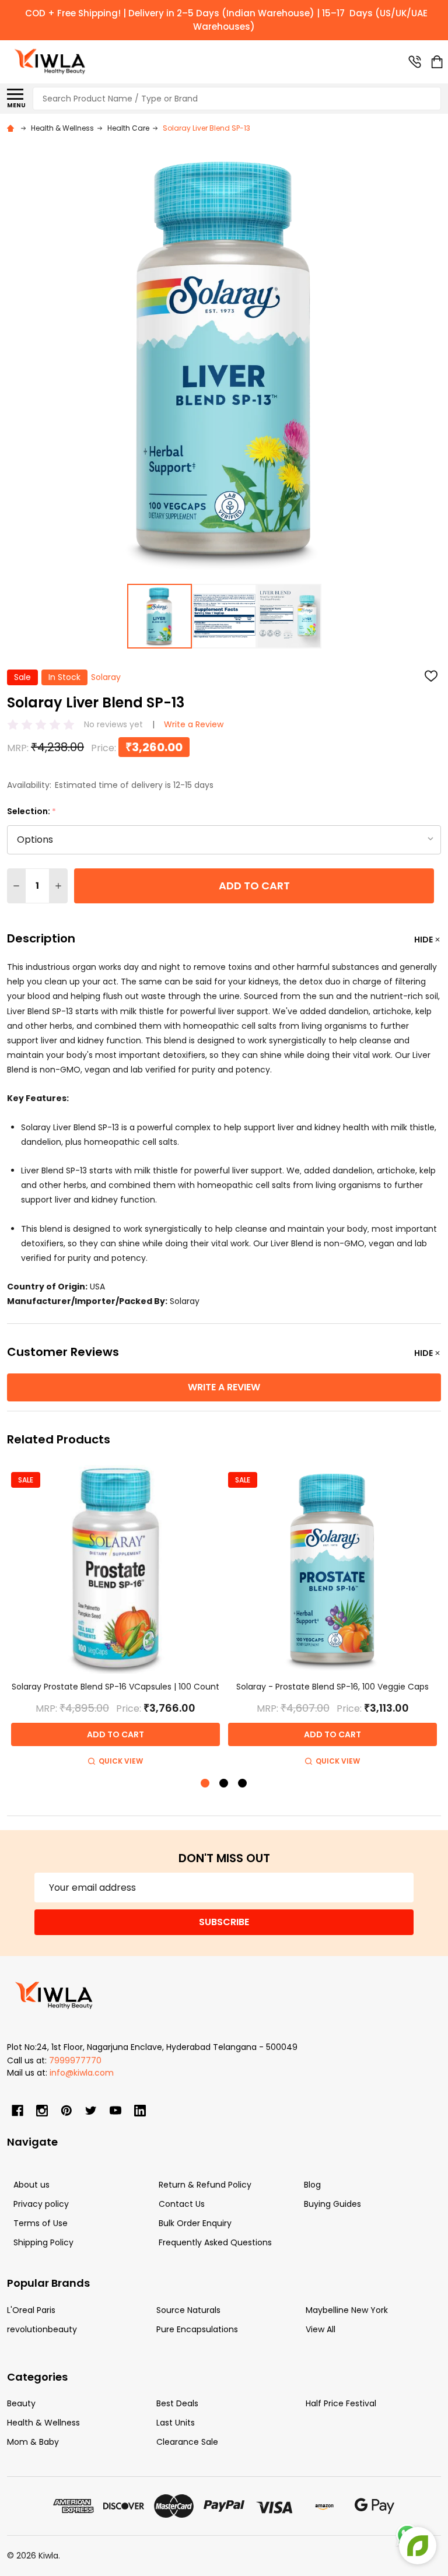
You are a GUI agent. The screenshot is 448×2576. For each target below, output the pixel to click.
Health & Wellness (43, 2423)
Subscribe (224, 1922)
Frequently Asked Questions (215, 2242)
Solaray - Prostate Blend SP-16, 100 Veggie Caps (332, 1687)
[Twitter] (91, 2111)
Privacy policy (41, 2204)
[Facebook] (17, 2111)
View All (321, 2329)
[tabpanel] (116, 1617)
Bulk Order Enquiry (195, 2223)
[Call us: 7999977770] (415, 62)
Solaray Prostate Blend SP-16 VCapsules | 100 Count (116, 1687)
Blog (312, 2185)
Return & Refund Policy (205, 2185)
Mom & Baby (33, 2442)
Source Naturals (188, 2310)
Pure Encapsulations (197, 2329)
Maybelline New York (347, 2310)
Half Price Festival (341, 2403)
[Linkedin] (140, 2111)
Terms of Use (41, 2223)
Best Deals (177, 2403)
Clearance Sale (187, 2442)
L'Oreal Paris (31, 2310)
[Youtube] (116, 2111)
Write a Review (194, 724)
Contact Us (182, 2204)
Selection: (32, 812)
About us (32, 2185)
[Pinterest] (66, 2111)
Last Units (176, 2423)
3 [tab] (243, 1784)
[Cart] (437, 62)
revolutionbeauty (42, 2329)
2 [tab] (224, 1784)
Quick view (121, 1761)
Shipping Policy (43, 2242)
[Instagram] (42, 2111)
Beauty (21, 2403)
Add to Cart (254, 886)
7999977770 (75, 2060)
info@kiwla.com (82, 2073)
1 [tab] (206, 1784)
